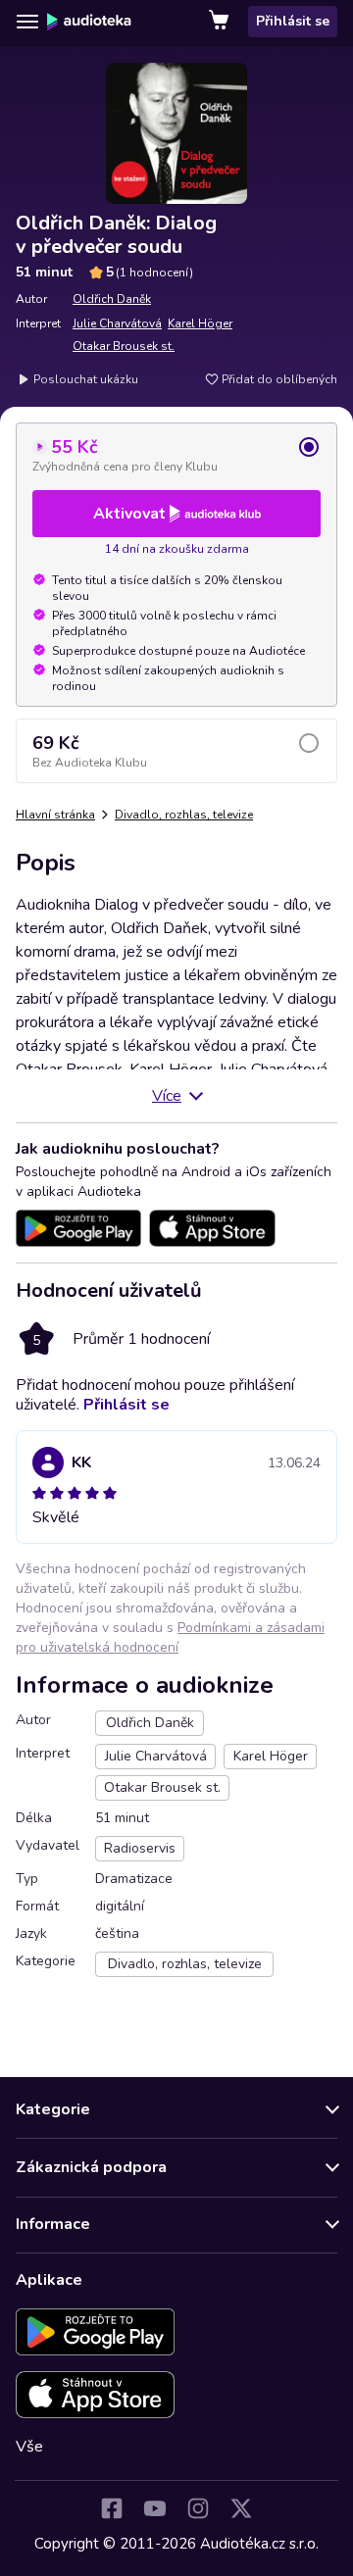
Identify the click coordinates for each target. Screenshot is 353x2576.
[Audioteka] (89, 22)
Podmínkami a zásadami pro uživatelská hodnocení (170, 1637)
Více (167, 1096)
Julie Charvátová (117, 323)
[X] (241, 2508)
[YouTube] (155, 2508)
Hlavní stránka (55, 815)
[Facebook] (112, 2508)
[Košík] (221, 22)
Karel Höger (200, 323)
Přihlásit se (293, 21)
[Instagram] (198, 2508)
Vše (29, 2447)
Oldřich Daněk (112, 299)
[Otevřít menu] (27, 22)
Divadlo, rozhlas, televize (184, 815)
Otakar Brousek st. (124, 346)
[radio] (176, 455)
